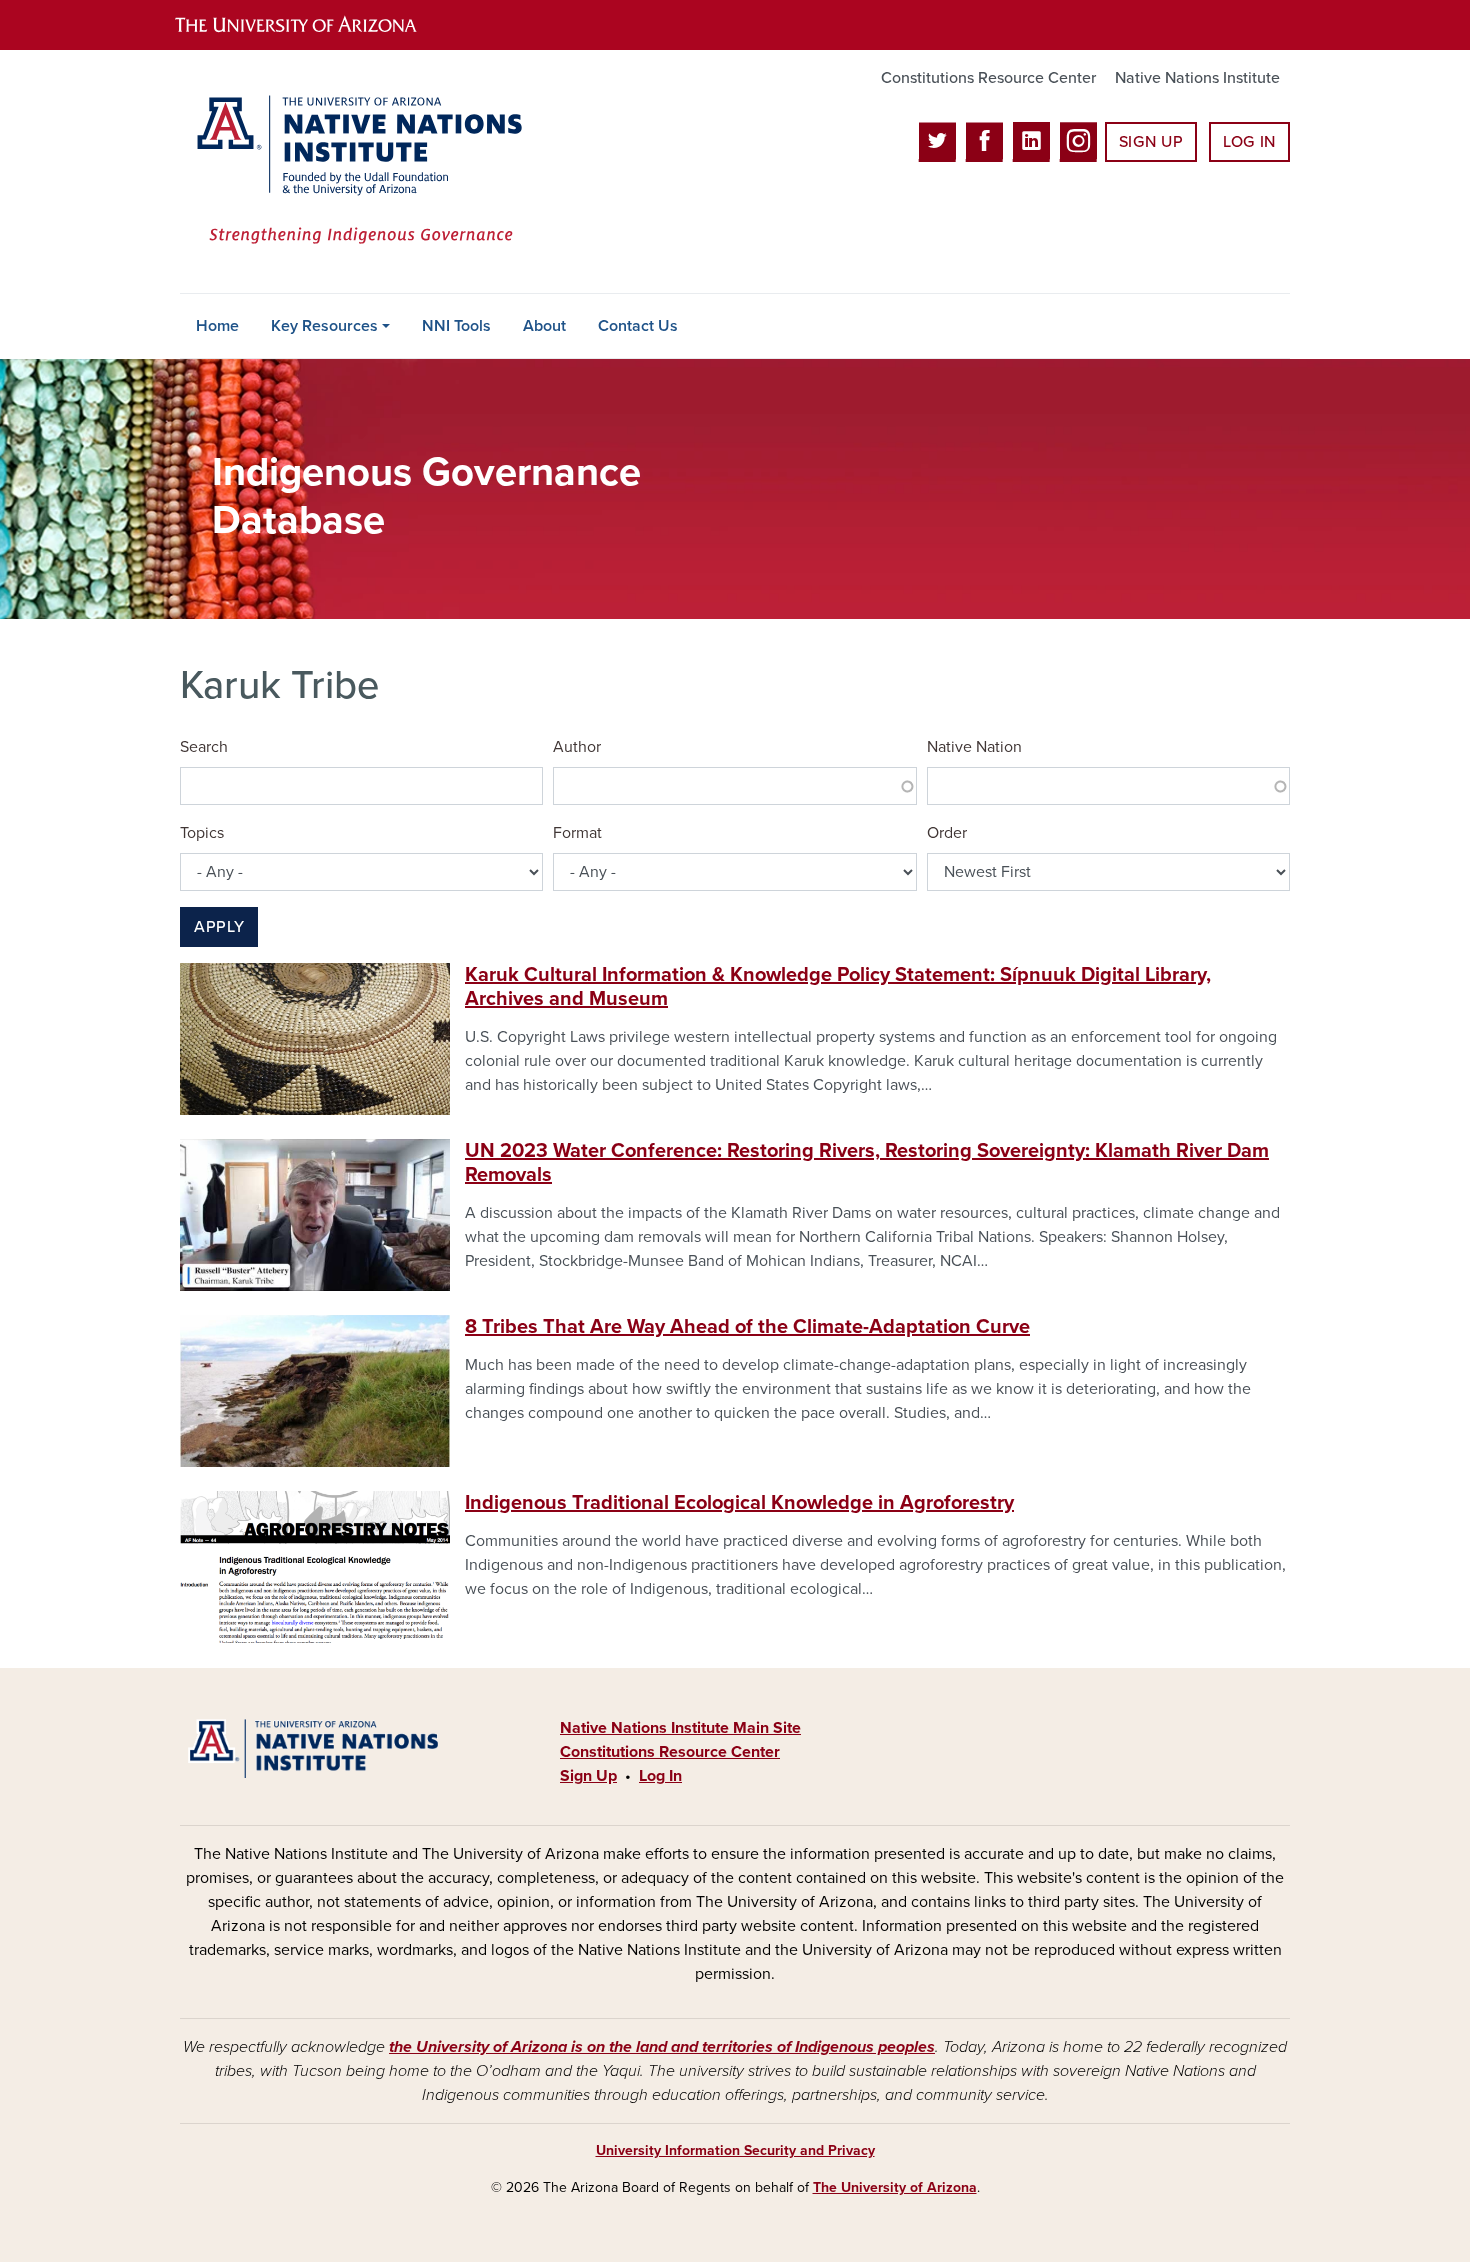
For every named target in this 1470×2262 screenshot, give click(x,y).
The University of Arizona (895, 2187)
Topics (202, 833)
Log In (1249, 142)
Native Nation (974, 747)
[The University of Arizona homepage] (313, 25)
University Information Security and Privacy (735, 2150)
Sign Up (1151, 142)
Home (217, 326)
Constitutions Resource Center (988, 78)
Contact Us (638, 326)
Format (577, 833)
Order (947, 833)
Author (577, 747)
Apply (219, 927)
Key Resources (324, 326)
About (544, 326)
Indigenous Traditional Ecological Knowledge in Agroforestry (739, 1503)
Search (204, 747)
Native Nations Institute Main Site (680, 1728)
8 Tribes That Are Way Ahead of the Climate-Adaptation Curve (747, 1327)
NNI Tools (456, 326)
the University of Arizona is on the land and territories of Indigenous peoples (662, 2047)
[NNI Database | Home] (355, 171)
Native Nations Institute (1197, 78)
